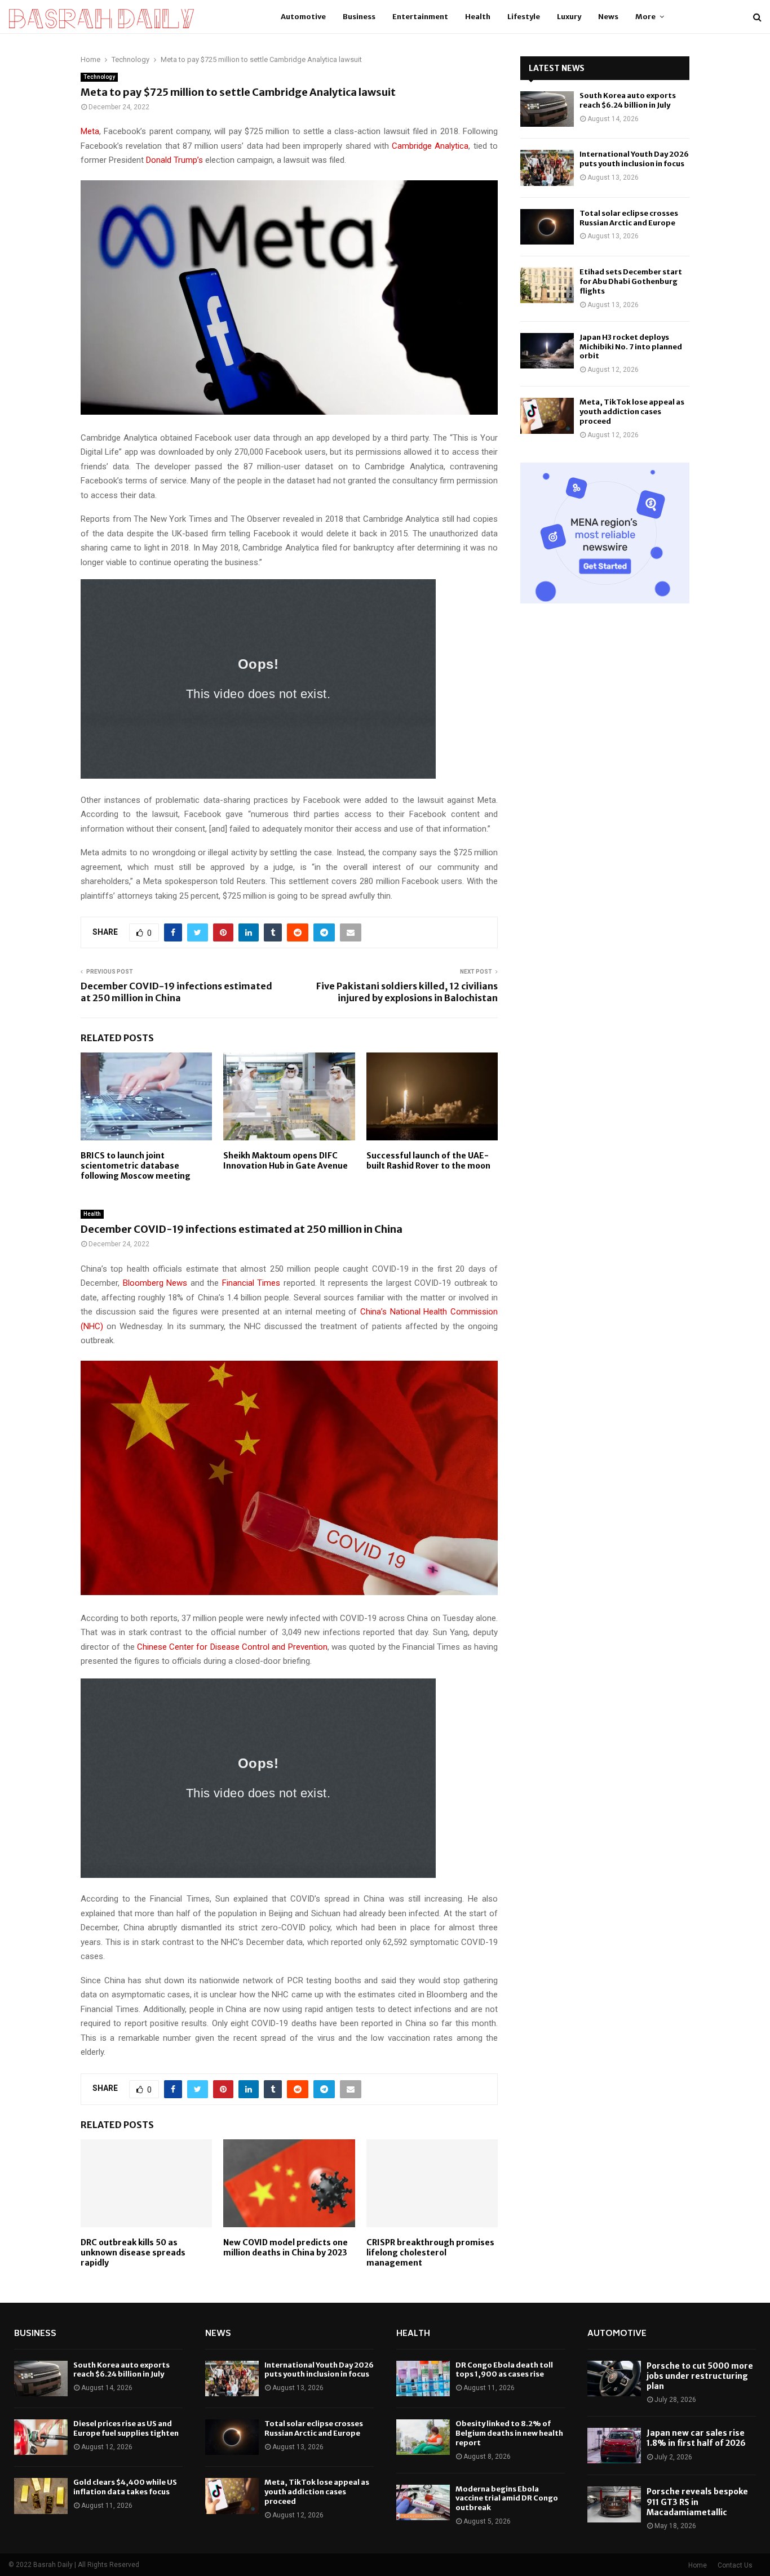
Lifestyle (524, 17)
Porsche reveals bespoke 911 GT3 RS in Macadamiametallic (697, 2502)
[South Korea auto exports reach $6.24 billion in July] (547, 109)
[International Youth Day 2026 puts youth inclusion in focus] (547, 168)
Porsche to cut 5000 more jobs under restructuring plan (700, 2376)
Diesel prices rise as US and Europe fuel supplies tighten (126, 2428)
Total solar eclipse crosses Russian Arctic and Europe (629, 218)
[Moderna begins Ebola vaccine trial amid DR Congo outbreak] (423, 2502)
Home (698, 2565)
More (645, 17)
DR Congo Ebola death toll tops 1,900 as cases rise (504, 2370)
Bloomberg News (155, 1283)
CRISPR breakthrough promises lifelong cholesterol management (430, 2253)
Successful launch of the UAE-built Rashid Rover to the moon (428, 1161)
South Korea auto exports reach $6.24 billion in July (628, 100)
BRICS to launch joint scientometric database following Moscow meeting (136, 1166)
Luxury (569, 17)
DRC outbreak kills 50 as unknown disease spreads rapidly (133, 2253)
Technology (99, 77)
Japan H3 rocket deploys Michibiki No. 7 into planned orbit (631, 347)
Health (478, 17)
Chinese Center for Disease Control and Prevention (232, 1647)
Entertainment (420, 17)
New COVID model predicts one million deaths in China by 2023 (286, 2248)
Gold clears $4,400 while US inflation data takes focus (125, 2487)
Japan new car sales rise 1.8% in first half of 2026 (696, 2438)
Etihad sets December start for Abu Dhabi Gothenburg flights (631, 281)
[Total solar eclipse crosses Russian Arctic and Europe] (547, 227)
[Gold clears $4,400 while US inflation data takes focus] (41, 2496)
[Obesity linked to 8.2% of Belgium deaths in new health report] (423, 2437)
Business (359, 17)
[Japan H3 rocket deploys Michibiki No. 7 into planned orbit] (547, 351)
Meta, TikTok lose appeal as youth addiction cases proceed (632, 412)
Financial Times (251, 1283)
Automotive (303, 17)
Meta (90, 131)
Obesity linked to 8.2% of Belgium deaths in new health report (509, 2433)
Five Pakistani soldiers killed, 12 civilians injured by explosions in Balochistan (407, 992)
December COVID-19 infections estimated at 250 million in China (176, 992)
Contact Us (735, 2565)
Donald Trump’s (174, 160)
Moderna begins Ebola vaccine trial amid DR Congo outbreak (507, 2499)
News (608, 17)
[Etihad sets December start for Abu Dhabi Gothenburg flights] (547, 285)
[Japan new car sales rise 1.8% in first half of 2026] (614, 2446)
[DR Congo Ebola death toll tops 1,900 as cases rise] (423, 2379)
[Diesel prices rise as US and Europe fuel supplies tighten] (41, 2437)
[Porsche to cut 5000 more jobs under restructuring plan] (614, 2379)
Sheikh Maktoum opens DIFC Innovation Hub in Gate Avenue (286, 1161)
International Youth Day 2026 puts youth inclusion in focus (634, 159)
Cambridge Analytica (430, 146)
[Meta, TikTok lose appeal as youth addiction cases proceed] (547, 416)
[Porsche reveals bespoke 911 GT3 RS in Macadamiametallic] (614, 2504)
